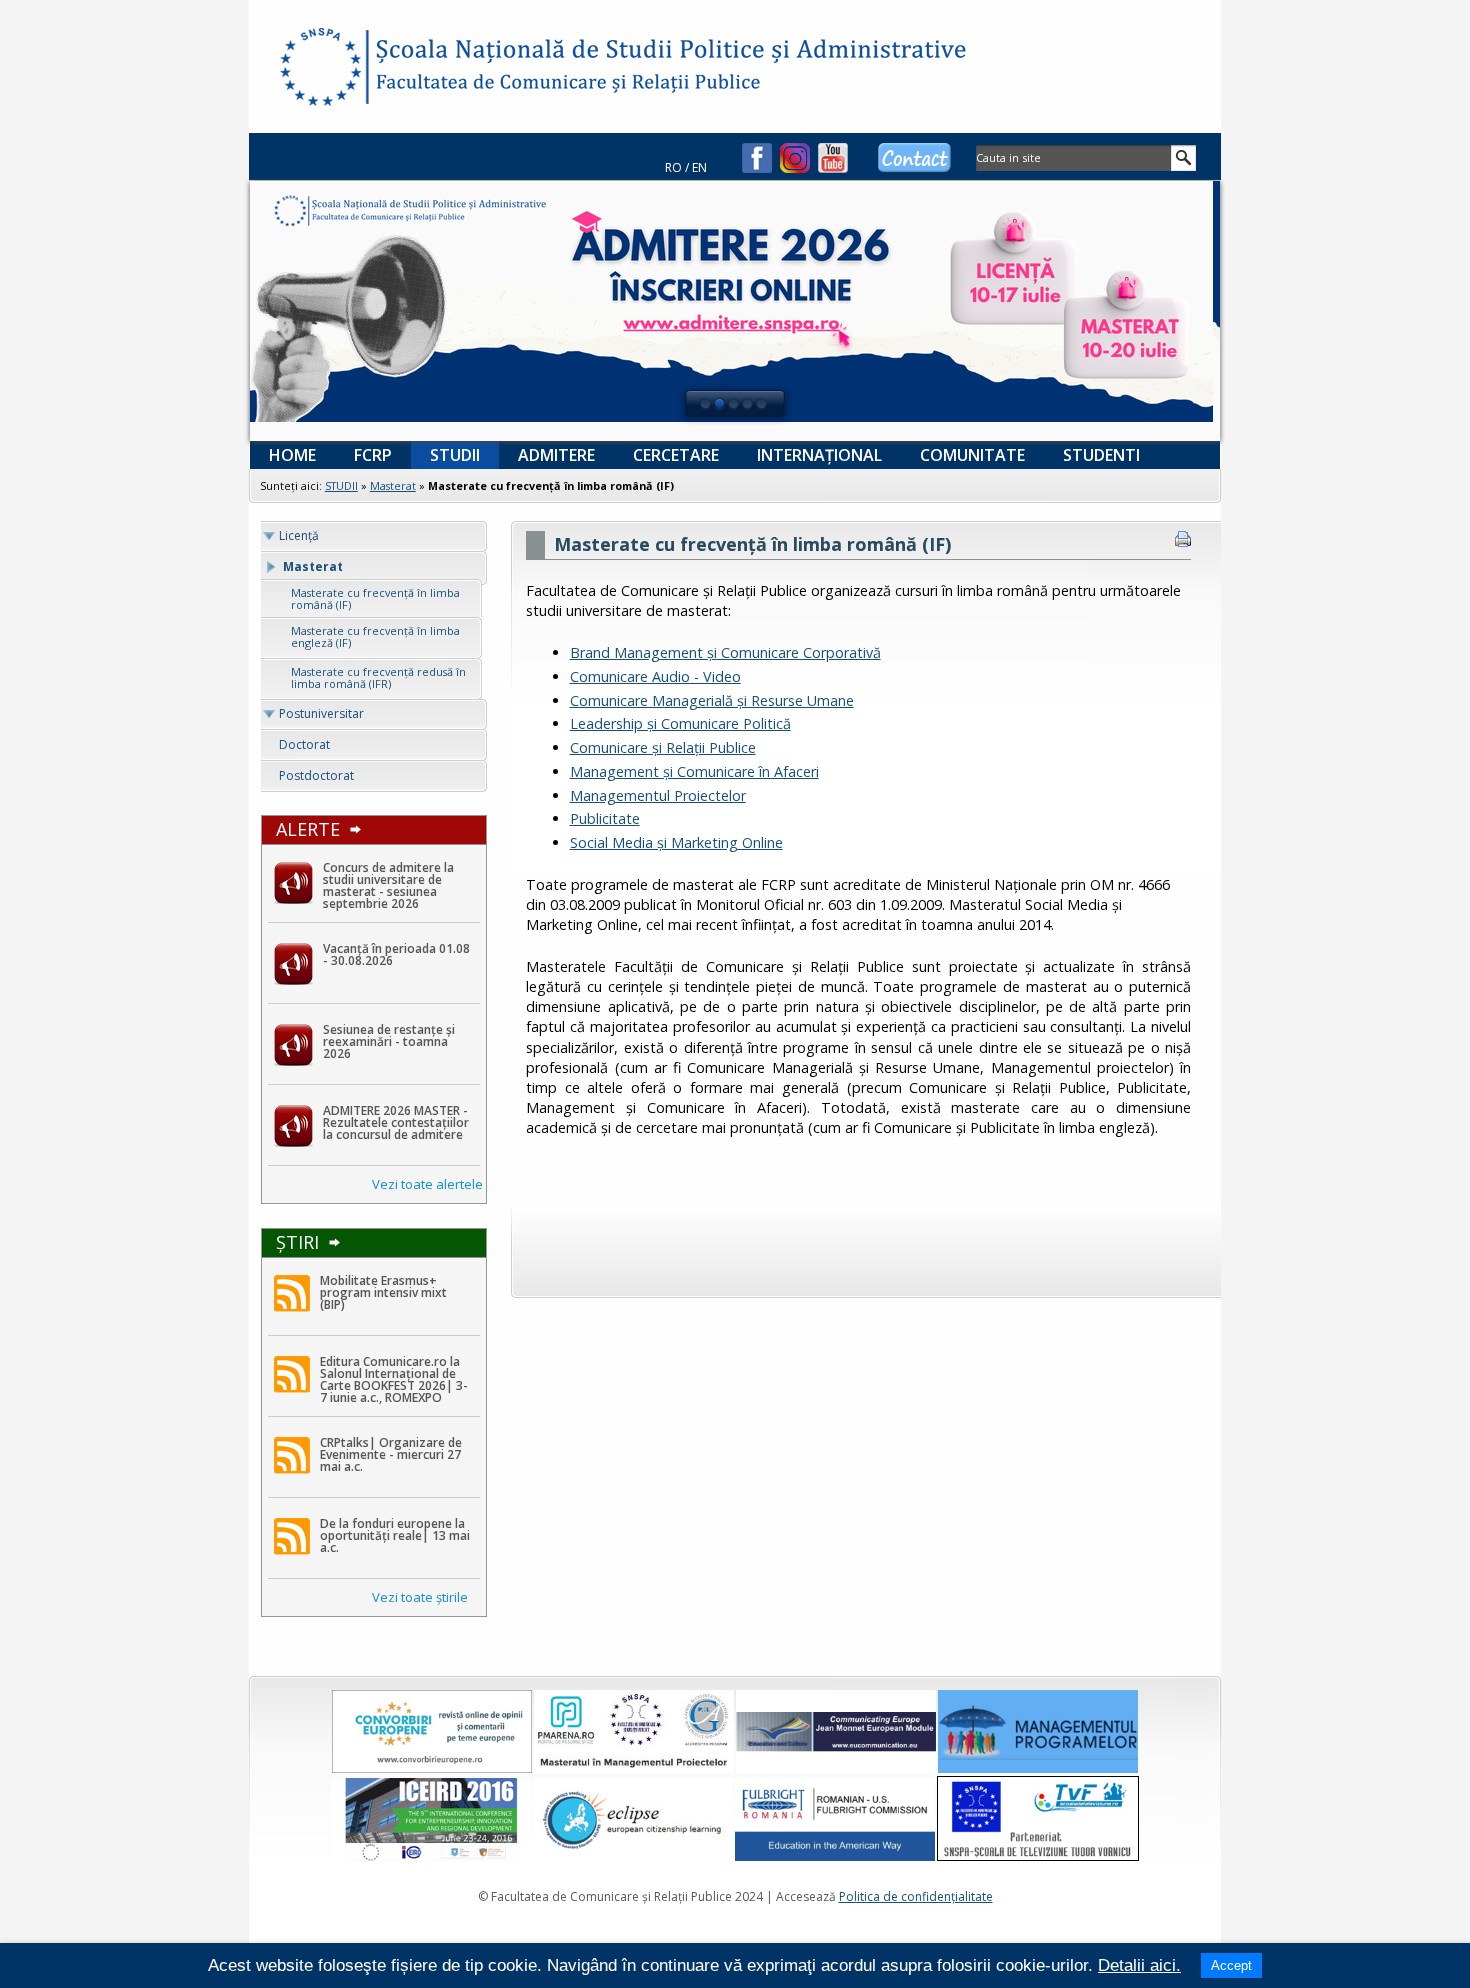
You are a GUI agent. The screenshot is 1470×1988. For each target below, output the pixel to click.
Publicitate (605, 818)
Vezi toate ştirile (420, 1597)
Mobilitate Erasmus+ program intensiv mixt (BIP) (383, 1292)
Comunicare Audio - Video (655, 676)
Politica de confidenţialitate (916, 1896)
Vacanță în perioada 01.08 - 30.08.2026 (396, 954)
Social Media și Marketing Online (676, 842)
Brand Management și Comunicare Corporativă (725, 652)
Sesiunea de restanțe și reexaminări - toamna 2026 (389, 1041)
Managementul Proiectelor (658, 795)
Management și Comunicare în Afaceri (694, 771)
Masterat (393, 485)
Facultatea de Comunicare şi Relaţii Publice (319, 70)
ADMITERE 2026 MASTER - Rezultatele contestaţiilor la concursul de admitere (396, 1122)
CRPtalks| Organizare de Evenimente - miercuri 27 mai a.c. (391, 1454)
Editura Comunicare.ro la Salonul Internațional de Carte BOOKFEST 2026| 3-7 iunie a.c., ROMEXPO (394, 1379)
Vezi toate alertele (427, 1184)
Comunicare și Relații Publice (663, 747)
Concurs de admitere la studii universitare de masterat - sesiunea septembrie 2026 (388, 885)
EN (699, 167)
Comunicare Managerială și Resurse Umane (712, 700)
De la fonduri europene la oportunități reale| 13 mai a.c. (395, 1535)
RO (673, 167)
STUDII (341, 485)
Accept (1231, 1965)
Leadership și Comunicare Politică (680, 723)
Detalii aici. (1139, 1965)
